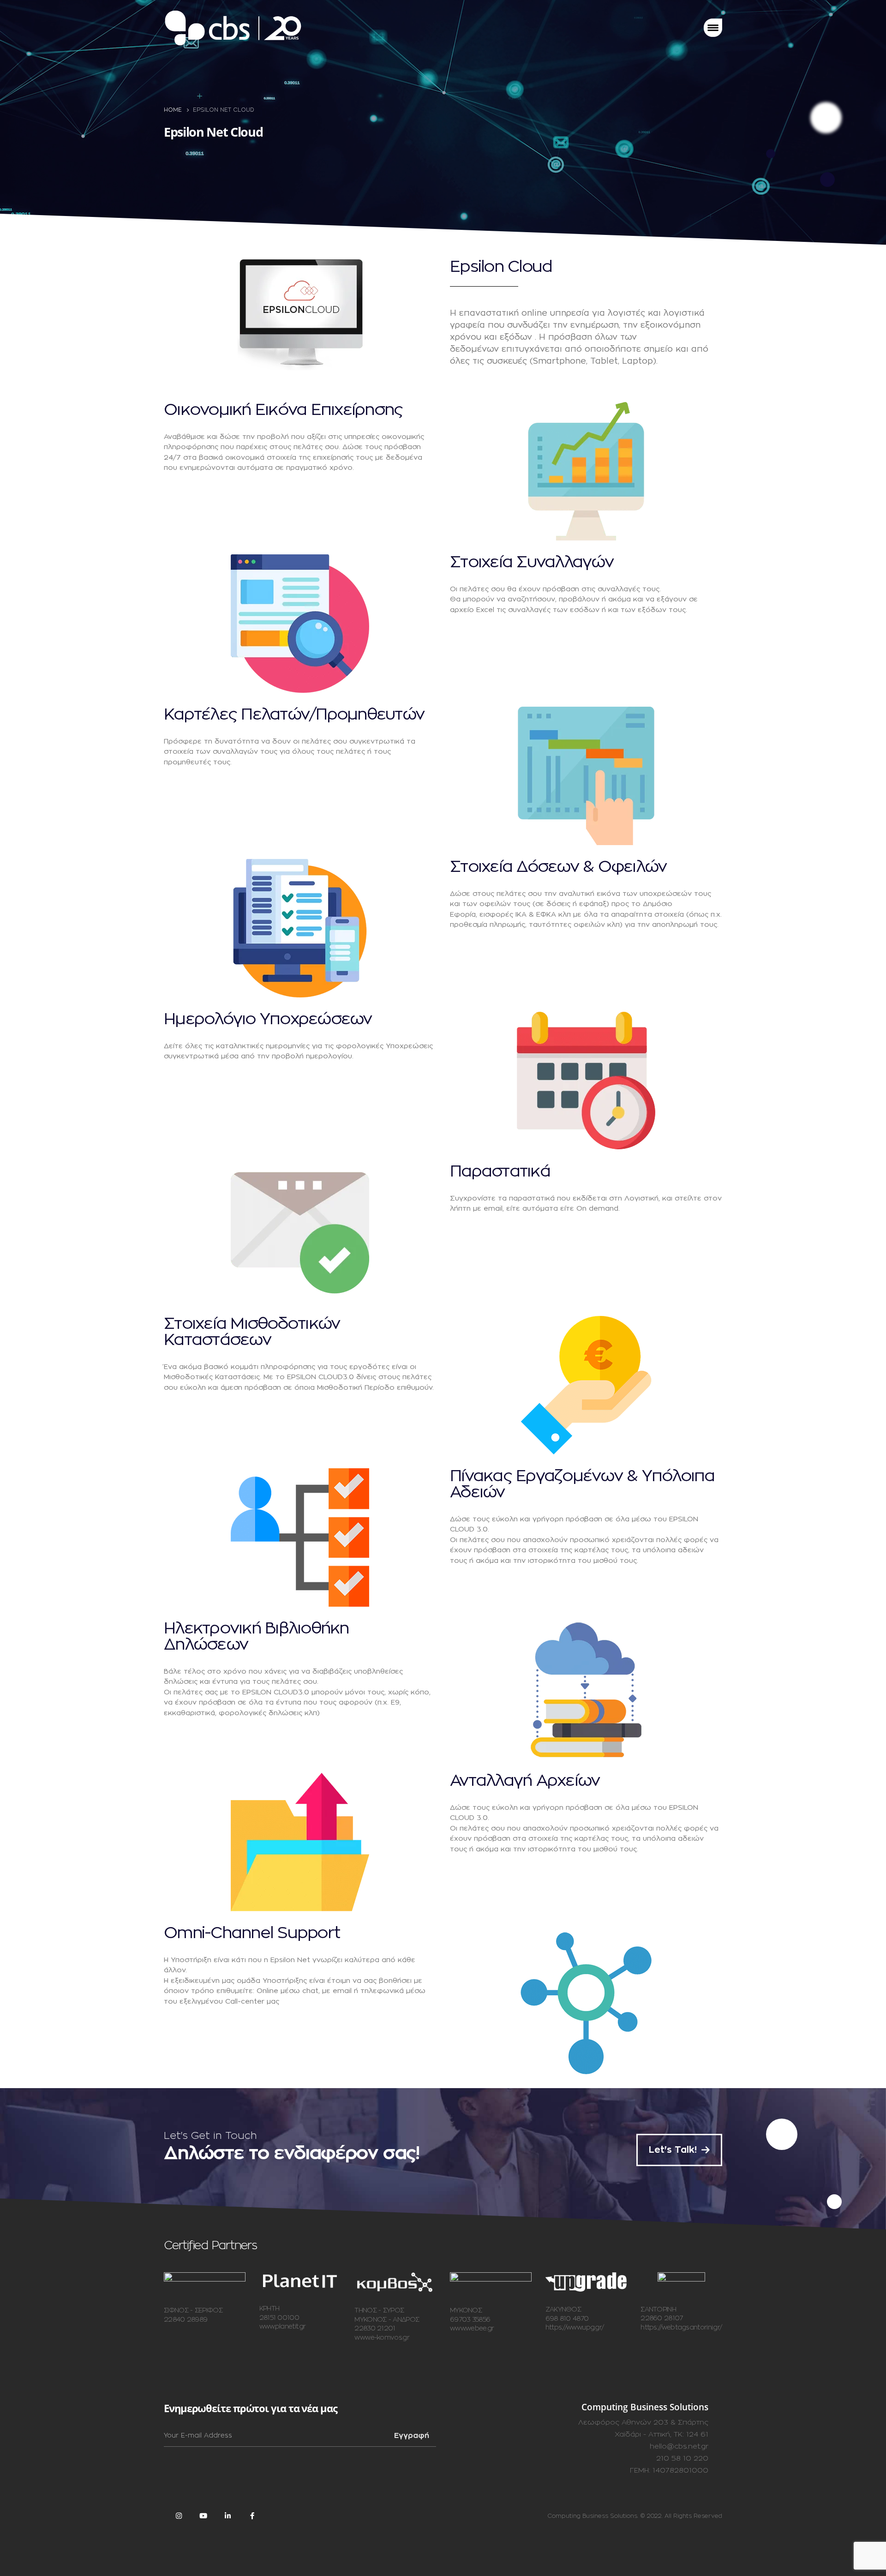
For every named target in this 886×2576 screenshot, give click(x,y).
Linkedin (227, 2516)
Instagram (179, 2516)
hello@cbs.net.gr (679, 2447)
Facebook (252, 2516)
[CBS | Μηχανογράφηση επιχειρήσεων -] (233, 28)
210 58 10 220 (682, 2459)
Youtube (203, 2516)
